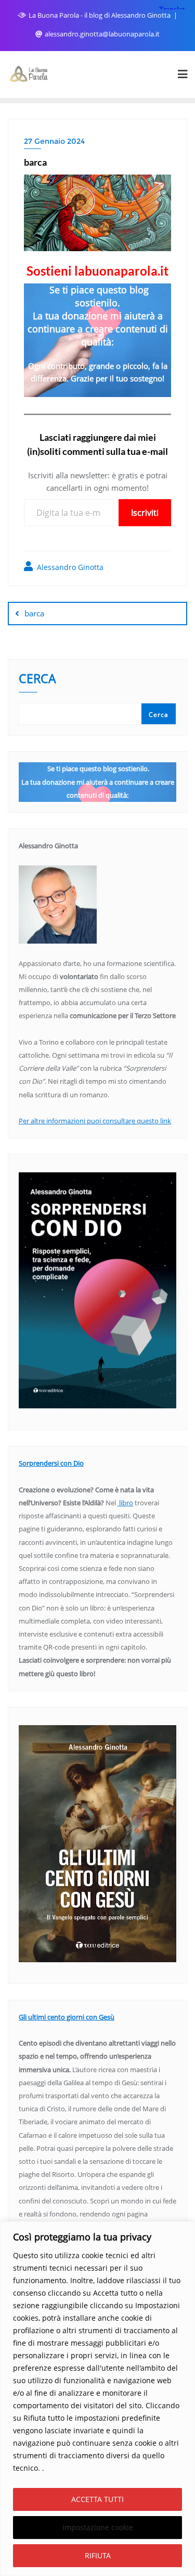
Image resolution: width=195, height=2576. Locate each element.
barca (34, 613)
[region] (97, 2399)
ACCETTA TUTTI (97, 2499)
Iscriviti (145, 513)
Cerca (37, 680)
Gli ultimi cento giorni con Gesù (67, 2017)
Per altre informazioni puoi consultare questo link (95, 1121)
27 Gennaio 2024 (54, 141)
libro (125, 1503)
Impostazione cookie (98, 2527)
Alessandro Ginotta (69, 567)
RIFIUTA (98, 2555)
